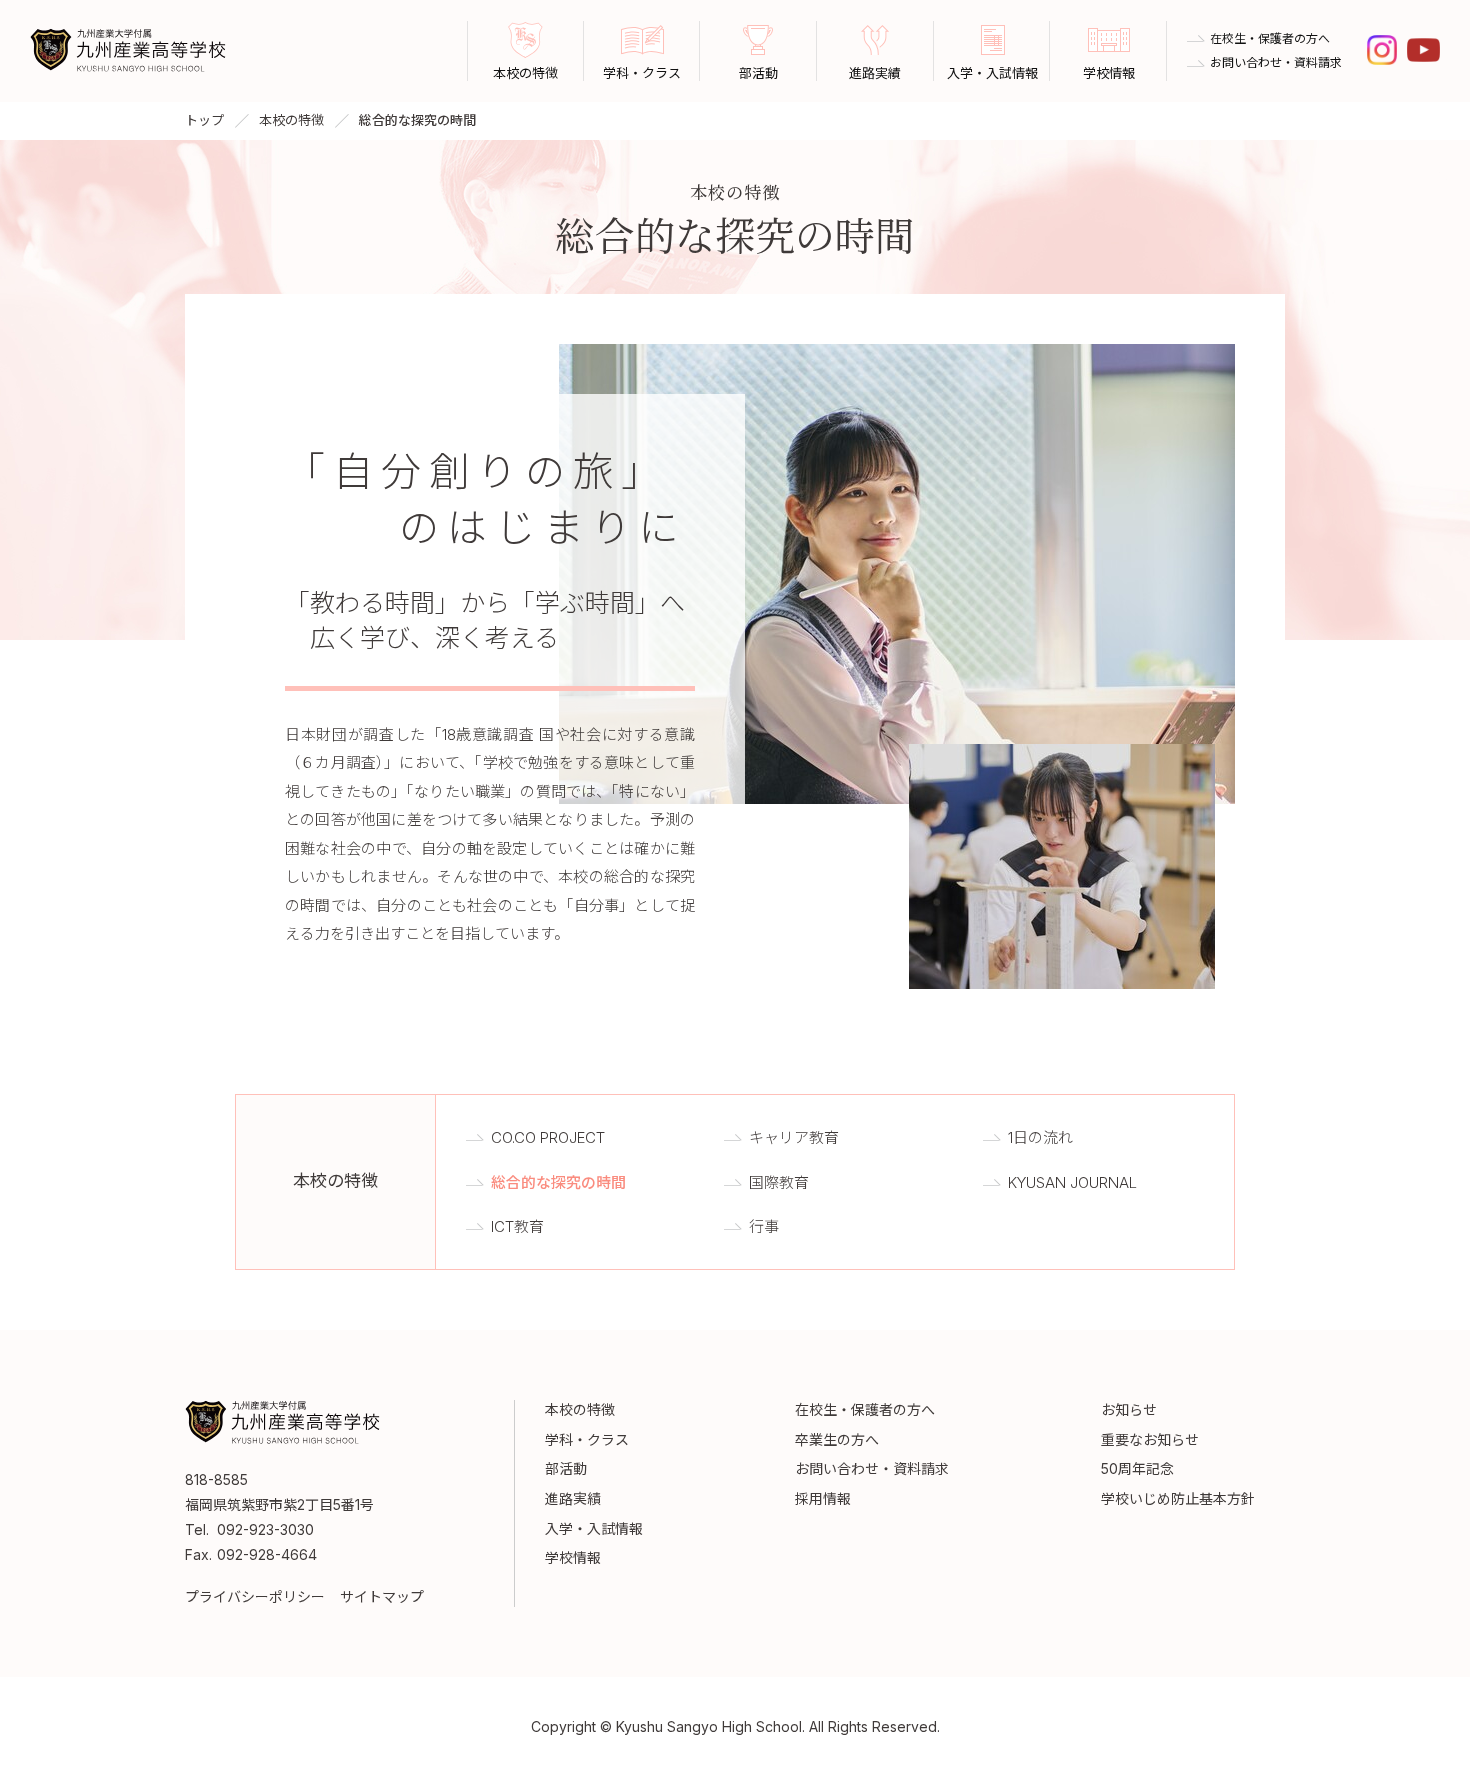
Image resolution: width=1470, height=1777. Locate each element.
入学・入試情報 (594, 1528)
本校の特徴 (291, 120)
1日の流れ (1040, 1137)
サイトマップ (382, 1596)
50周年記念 (1137, 1468)
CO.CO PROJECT (548, 1137)
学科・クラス (587, 1439)
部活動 (566, 1468)
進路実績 (573, 1498)
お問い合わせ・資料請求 (1276, 63)
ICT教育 (517, 1226)
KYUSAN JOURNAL (1072, 1182)
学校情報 (573, 1557)
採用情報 (823, 1498)
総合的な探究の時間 (558, 1182)
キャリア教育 (794, 1137)
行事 (764, 1226)
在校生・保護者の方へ (1270, 39)
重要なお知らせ (1150, 1439)
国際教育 (779, 1182)
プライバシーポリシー (255, 1596)
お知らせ (1129, 1409)
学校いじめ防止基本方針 (1178, 1498)
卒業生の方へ (837, 1439)
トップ (204, 120)
